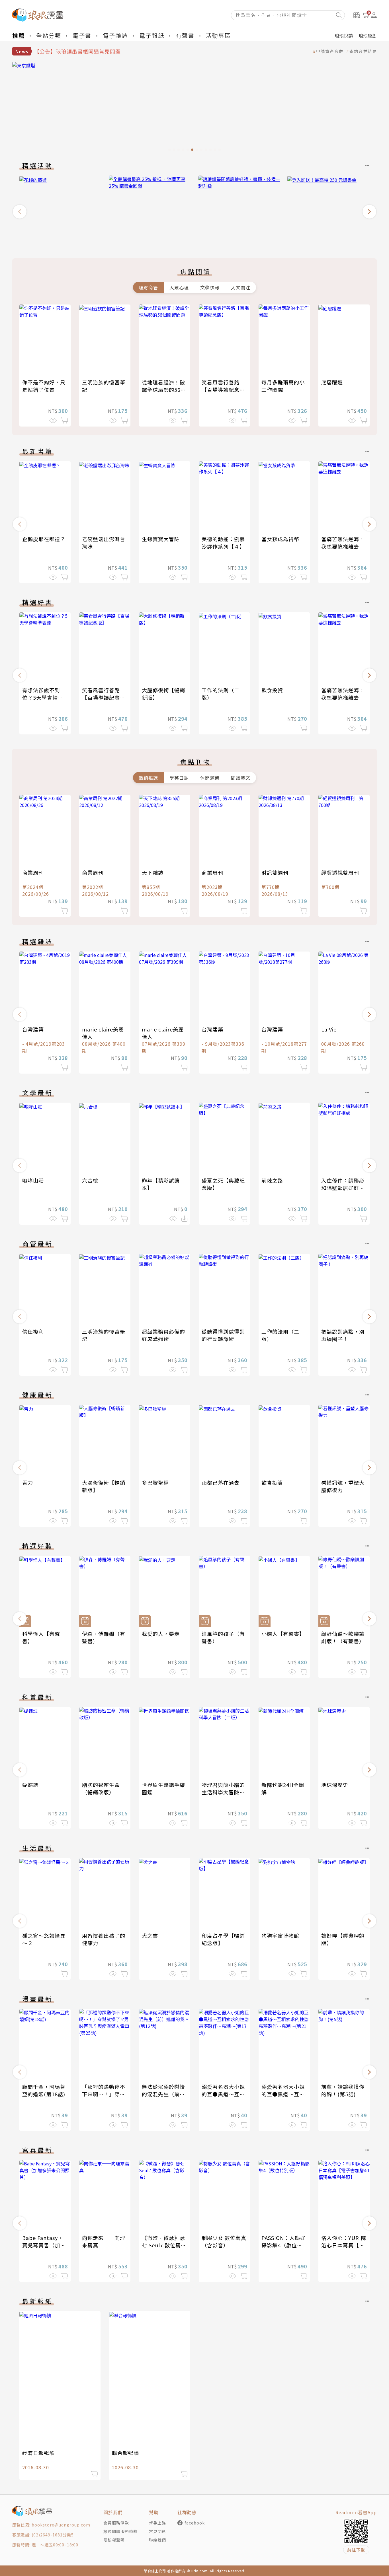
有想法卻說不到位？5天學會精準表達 (43, 697)
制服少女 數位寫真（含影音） (224, 2241)
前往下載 (356, 2550)
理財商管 (148, 287)
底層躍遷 (332, 382)
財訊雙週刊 (275, 872)
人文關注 (241, 287)
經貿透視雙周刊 (340, 872)
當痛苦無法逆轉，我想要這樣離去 (343, 543)
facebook (195, 2523)
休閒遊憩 (210, 778)
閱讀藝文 (241, 778)
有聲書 (185, 35)
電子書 (82, 35)
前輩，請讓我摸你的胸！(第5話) (343, 2090)
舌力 (28, 1482)
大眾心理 (179, 287)
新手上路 (157, 2523)
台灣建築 (33, 1029)
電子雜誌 (115, 35)
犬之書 (150, 1935)
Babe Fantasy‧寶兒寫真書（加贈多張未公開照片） (44, 2245)
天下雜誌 (153, 872)
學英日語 (179, 778)
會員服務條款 (116, 2523)
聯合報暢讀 (125, 2453)
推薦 (19, 35)
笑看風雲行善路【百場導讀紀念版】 (221, 390)
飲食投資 (272, 690)
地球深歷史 (335, 1785)
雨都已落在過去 (221, 1482)
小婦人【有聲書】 (283, 1634)
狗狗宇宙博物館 (280, 1935)
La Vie (329, 1029)
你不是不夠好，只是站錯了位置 (44, 386)
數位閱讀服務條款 (120, 2531)
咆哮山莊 (33, 1180)
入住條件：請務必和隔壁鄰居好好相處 (343, 1188)
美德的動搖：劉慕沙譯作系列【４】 (223, 543)
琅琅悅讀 (344, 36)
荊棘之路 (272, 1180)
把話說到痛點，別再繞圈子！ (343, 1335)
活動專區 (218, 35)
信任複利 (33, 1331)
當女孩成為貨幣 (280, 539)
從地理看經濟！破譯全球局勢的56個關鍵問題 (164, 390)
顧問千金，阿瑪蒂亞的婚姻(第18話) (44, 2090)
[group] (200, 108)
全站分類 (49, 35)
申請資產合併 (330, 51)
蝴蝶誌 (30, 1785)
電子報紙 (152, 35)
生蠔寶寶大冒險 (161, 539)
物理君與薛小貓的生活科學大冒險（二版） (223, 1792)
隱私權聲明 (114, 2540)
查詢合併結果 (363, 51)
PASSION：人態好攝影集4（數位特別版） (283, 2245)
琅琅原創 (368, 36)
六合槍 (90, 1180)
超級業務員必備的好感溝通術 (163, 1335)
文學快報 (210, 287)
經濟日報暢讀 (38, 2453)
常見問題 (157, 2531)
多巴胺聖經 (155, 1482)
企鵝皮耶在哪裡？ (44, 539)
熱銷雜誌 (148, 778)
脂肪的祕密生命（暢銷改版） (101, 1788)
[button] (20, 212)
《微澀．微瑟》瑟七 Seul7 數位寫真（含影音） (164, 2245)
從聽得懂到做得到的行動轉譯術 (223, 1335)
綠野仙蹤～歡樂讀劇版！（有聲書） (343, 1637)
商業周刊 (33, 872)
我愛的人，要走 (161, 1634)
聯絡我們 (157, 2540)
